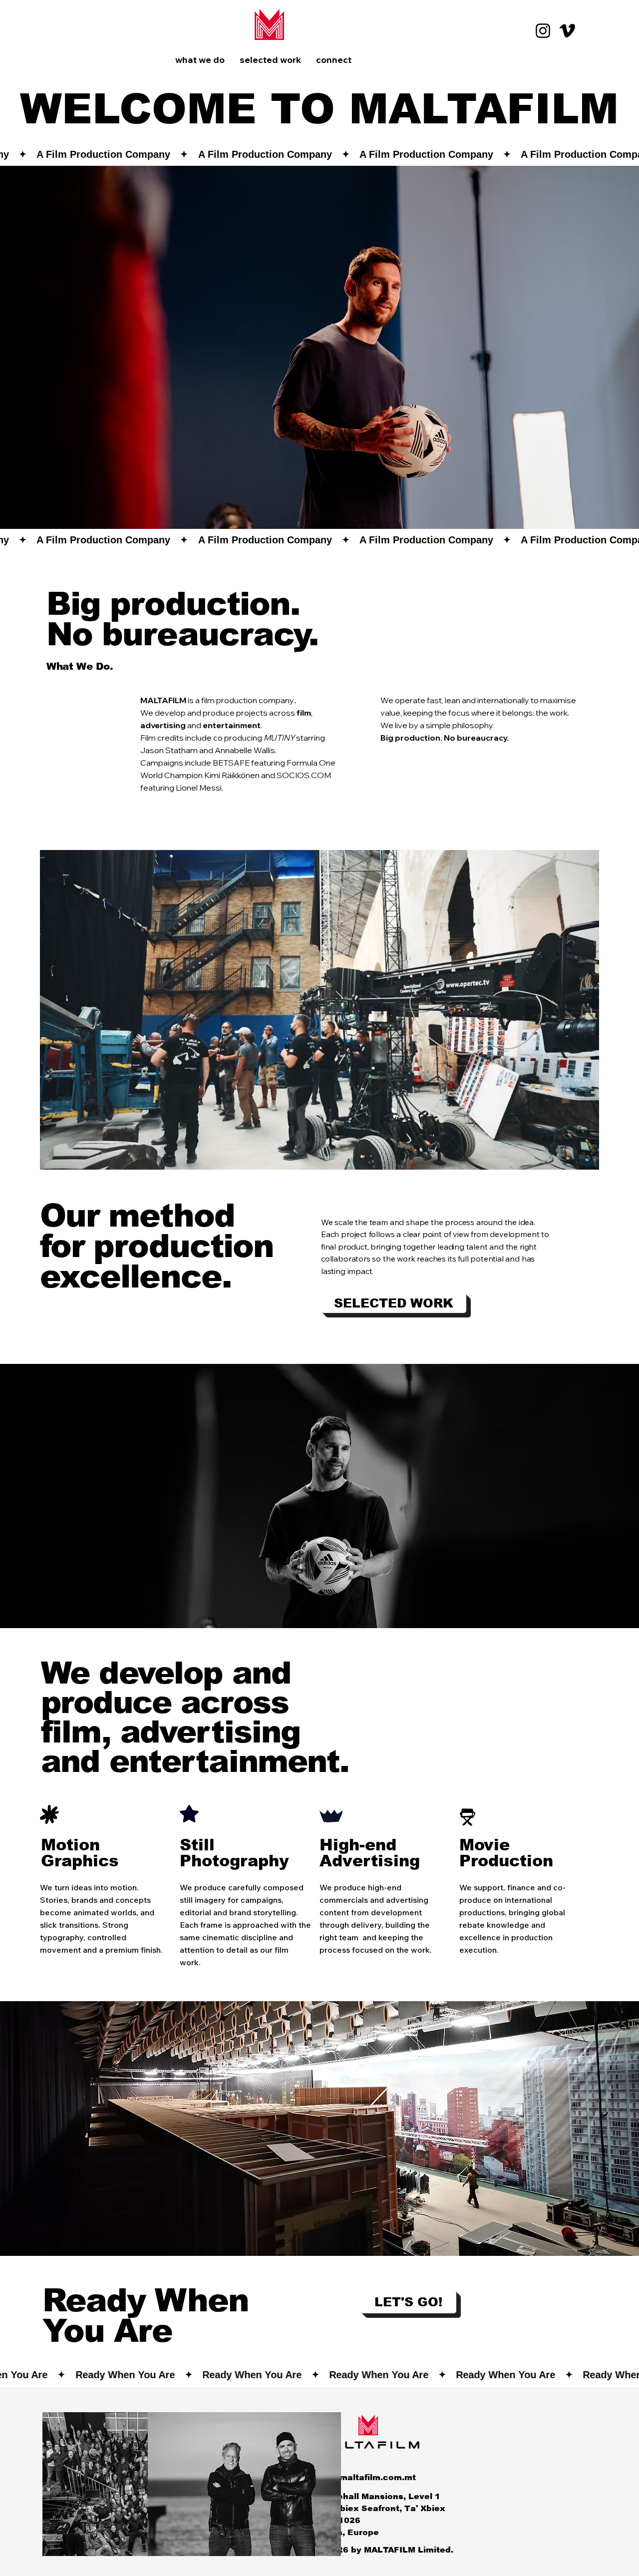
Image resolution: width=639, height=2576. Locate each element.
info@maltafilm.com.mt (366, 2477)
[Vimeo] (567, 31)
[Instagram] (543, 31)
